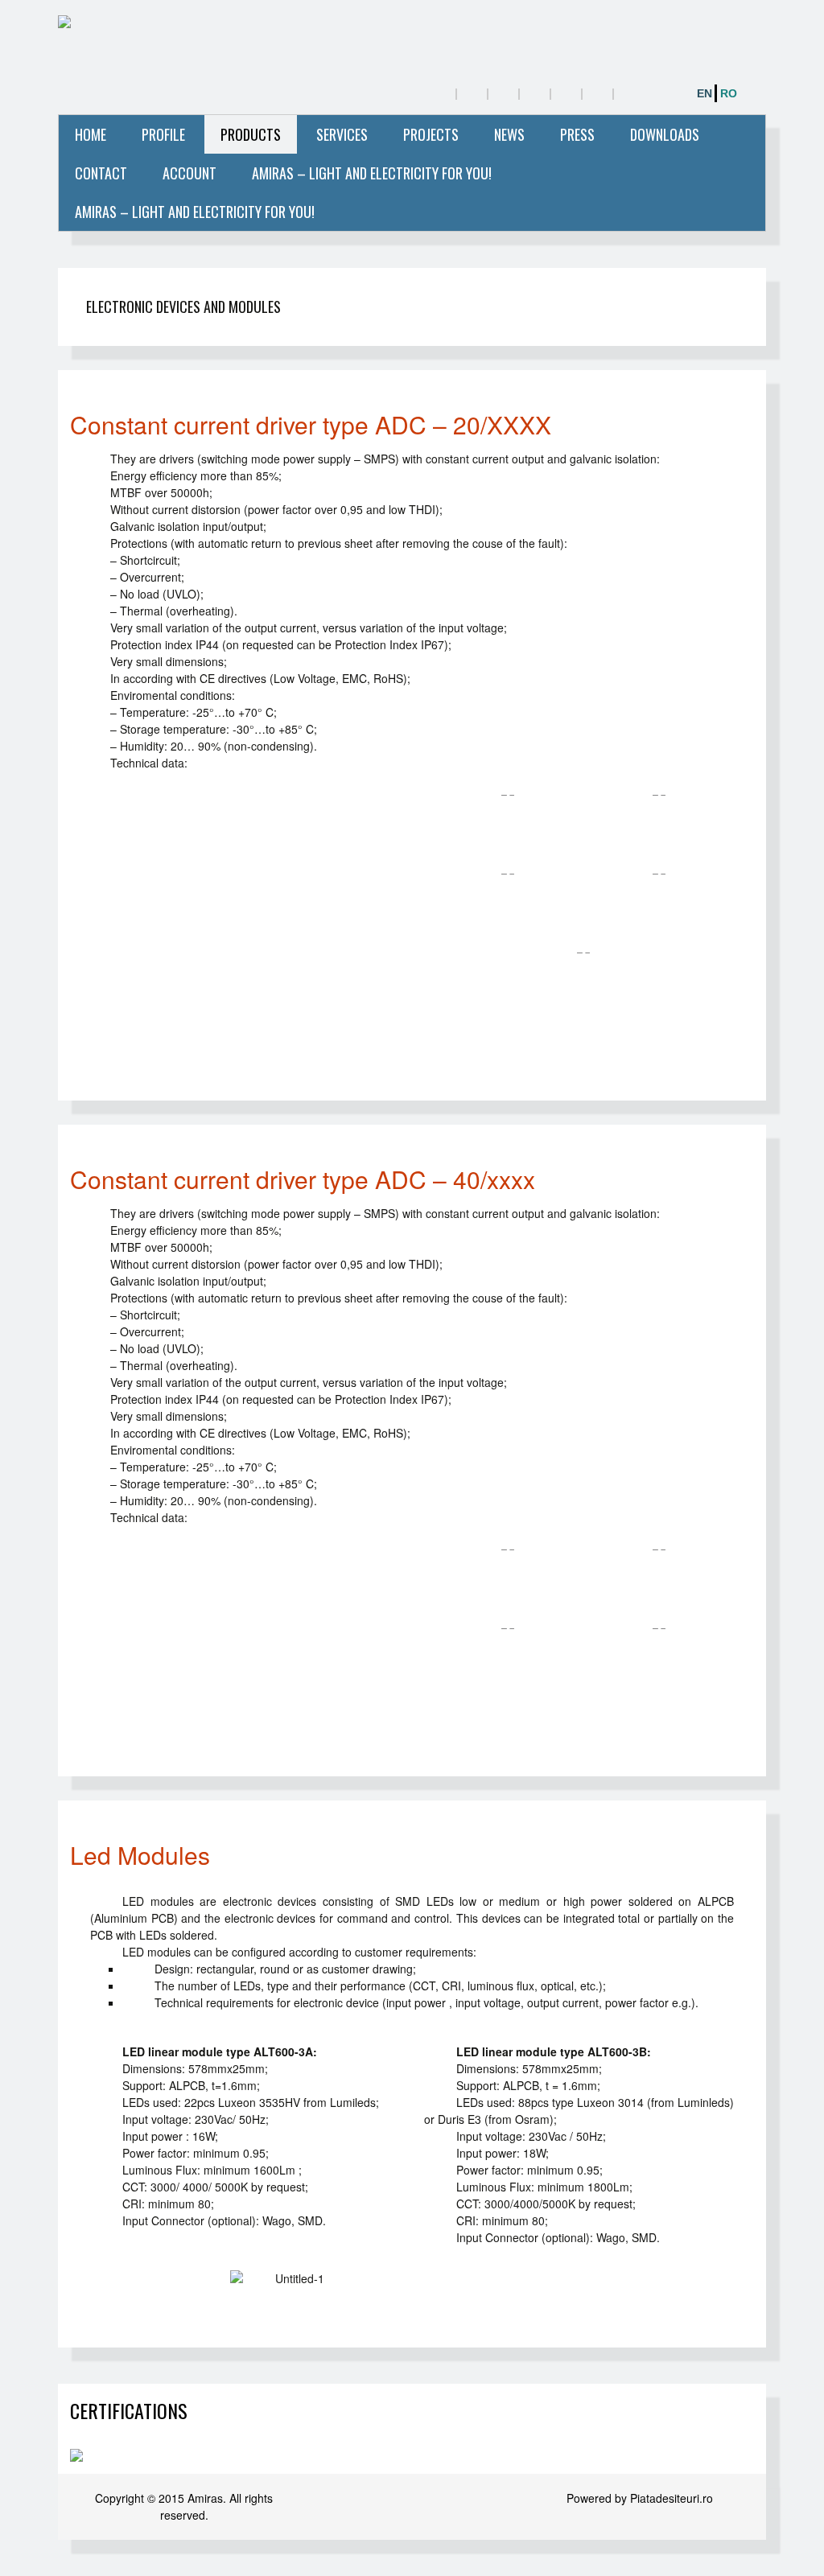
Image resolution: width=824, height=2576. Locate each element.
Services (342, 134)
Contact (101, 173)
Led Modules (140, 1855)
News (509, 134)
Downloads (665, 134)
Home (91, 134)
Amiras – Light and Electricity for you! (372, 173)
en (705, 93)
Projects (431, 134)
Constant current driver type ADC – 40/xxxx (303, 1179)
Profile (163, 134)
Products (251, 134)
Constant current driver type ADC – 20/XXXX (311, 424)
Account (190, 173)
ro (729, 93)
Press (577, 134)
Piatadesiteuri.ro (672, 2498)
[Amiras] (198, 24)
